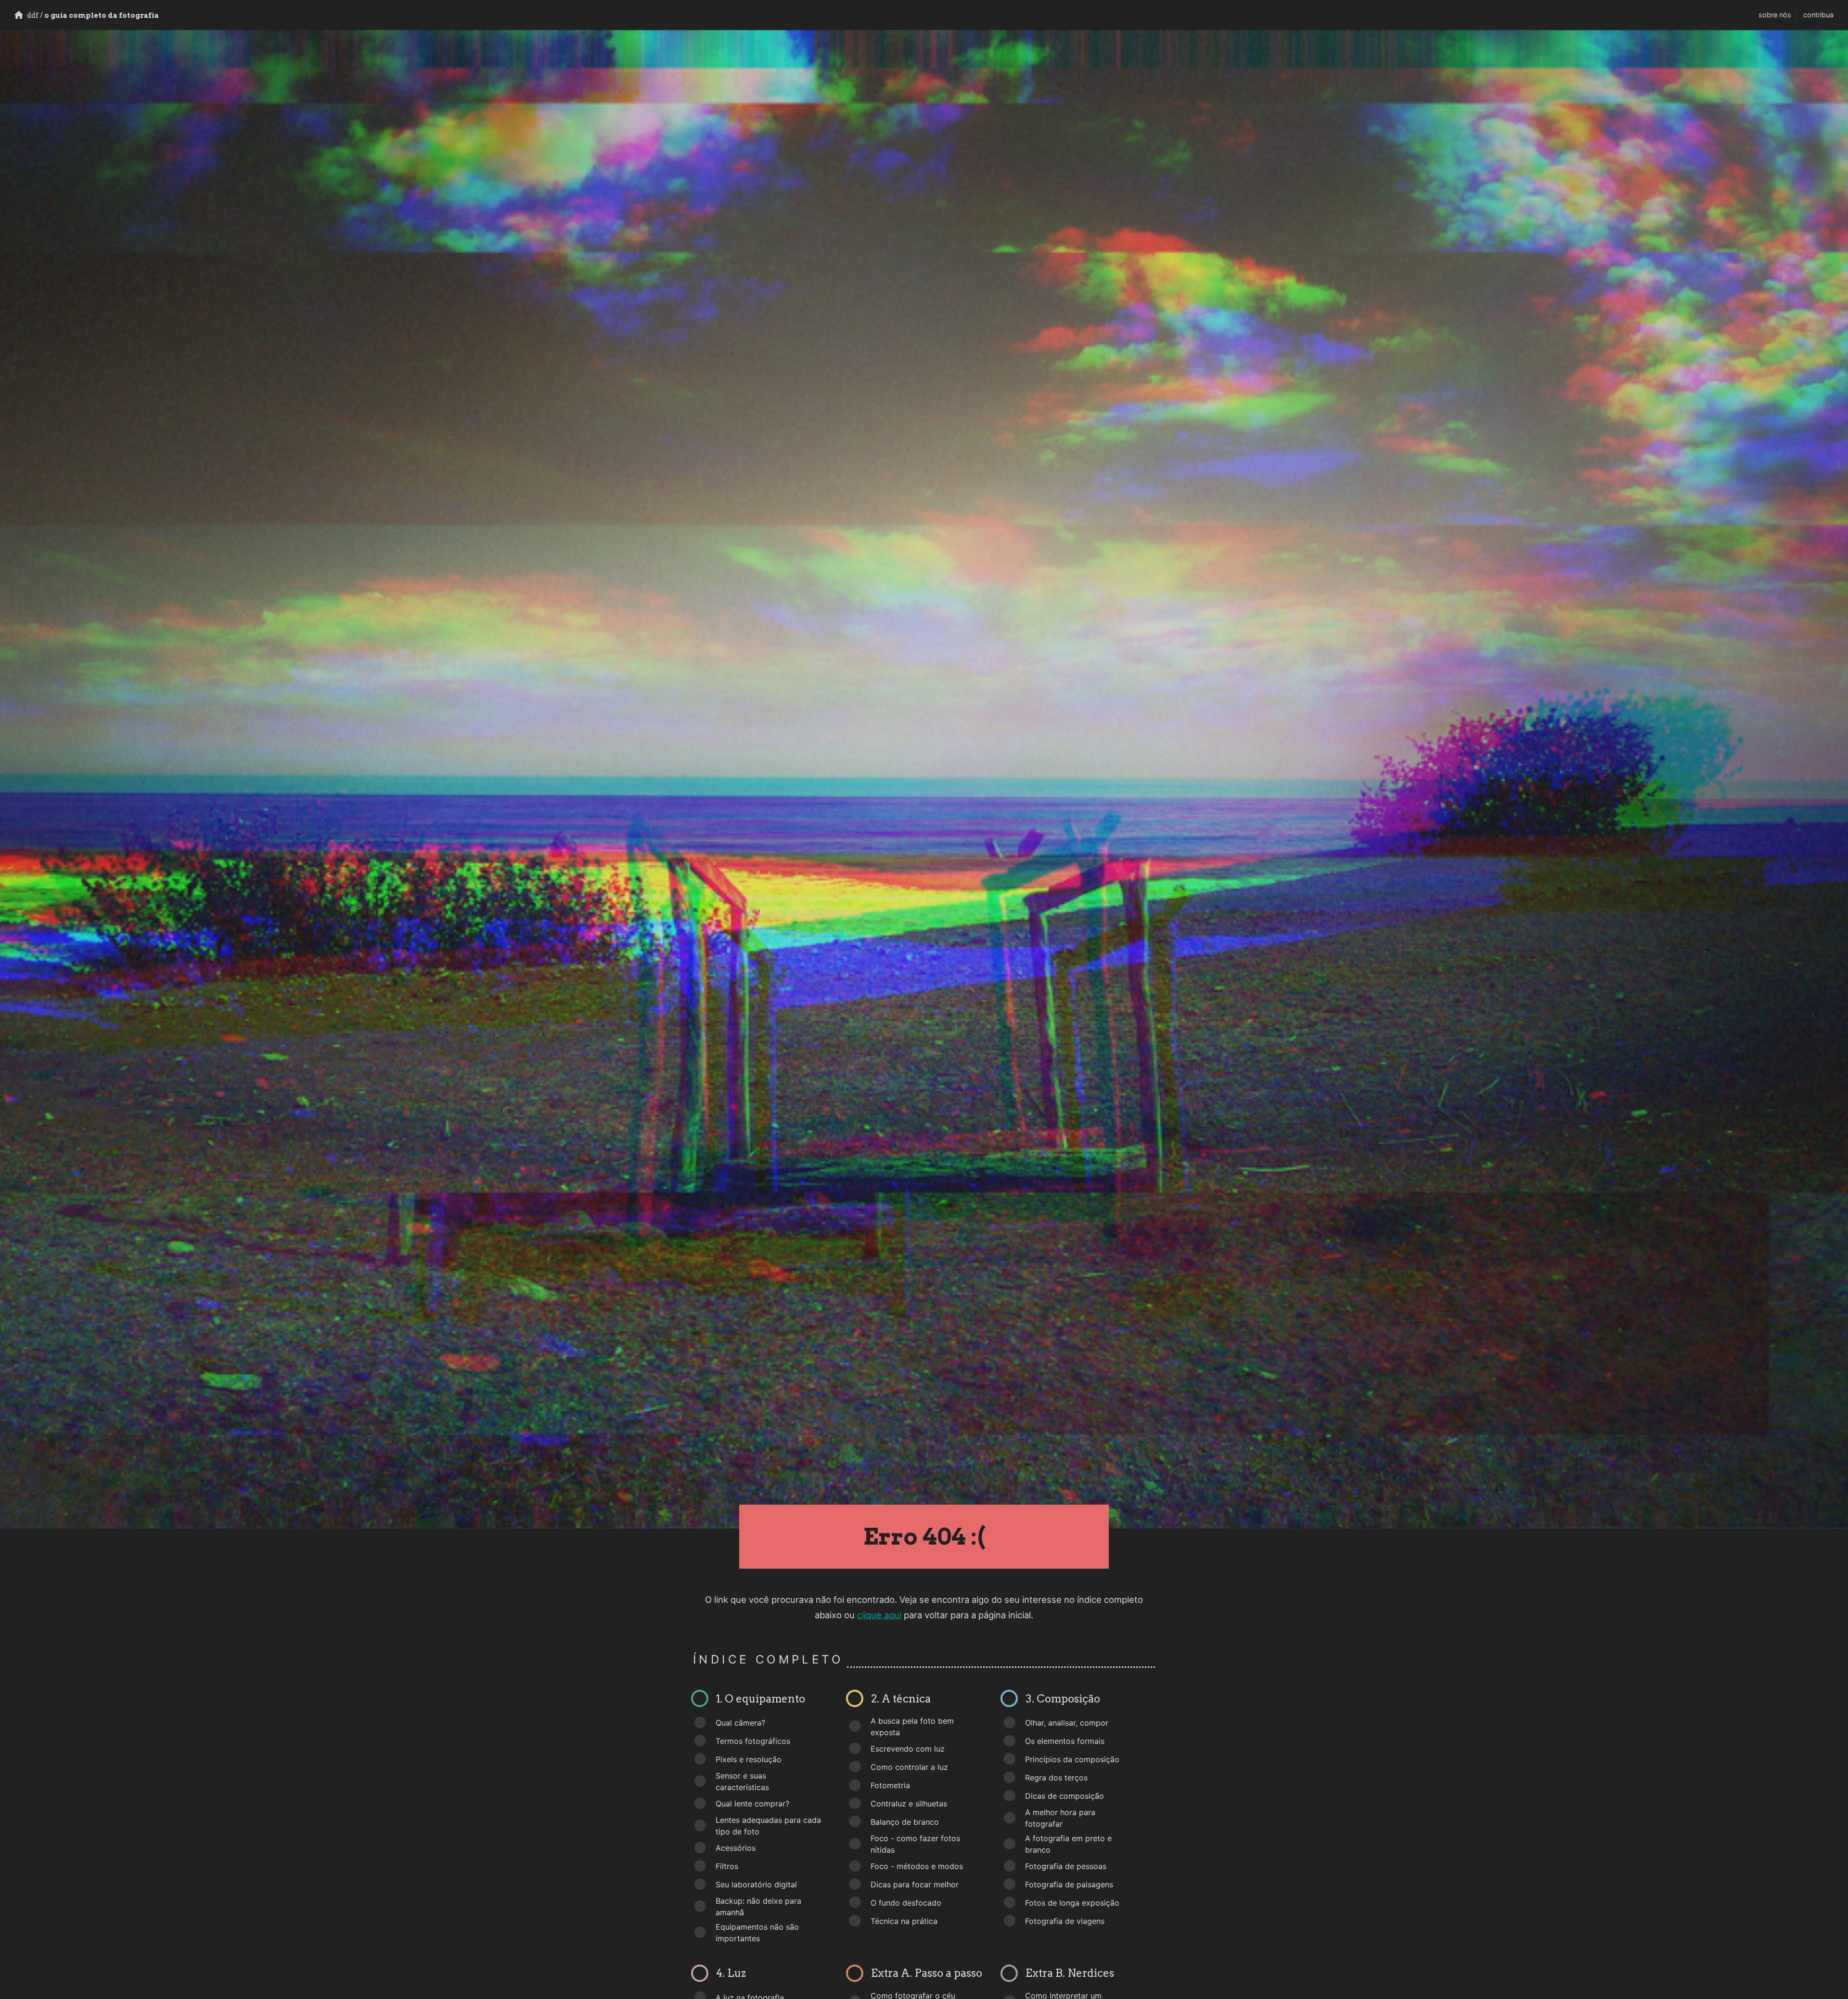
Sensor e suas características (742, 1781)
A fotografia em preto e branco (1068, 1844)
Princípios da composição (1072, 1759)
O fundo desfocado (906, 1903)
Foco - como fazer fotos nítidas (915, 1844)
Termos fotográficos (753, 1741)
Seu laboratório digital (756, 1884)
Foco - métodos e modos (917, 1866)
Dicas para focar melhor (915, 1884)
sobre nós (1775, 15)
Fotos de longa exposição (1072, 1903)
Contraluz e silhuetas (909, 1804)
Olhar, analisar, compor (1067, 1723)
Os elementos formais (1065, 1741)
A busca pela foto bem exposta (912, 1727)
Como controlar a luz (909, 1767)
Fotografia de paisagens (1069, 1884)
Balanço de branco (905, 1822)
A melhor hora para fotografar (1060, 1818)
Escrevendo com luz (908, 1749)
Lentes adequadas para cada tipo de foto (768, 1826)
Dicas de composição (1065, 1796)
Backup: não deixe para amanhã (758, 1907)
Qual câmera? (740, 1723)
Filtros (727, 1866)
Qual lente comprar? (752, 1804)
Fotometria (890, 1785)
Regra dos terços (1056, 1778)
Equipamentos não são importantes (757, 1933)
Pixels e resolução (749, 1759)
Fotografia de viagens (1065, 1921)
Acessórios (736, 1848)
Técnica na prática (904, 1921)
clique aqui (879, 1615)
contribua (1818, 15)
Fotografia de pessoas (1066, 1866)
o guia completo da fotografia (92, 15)
